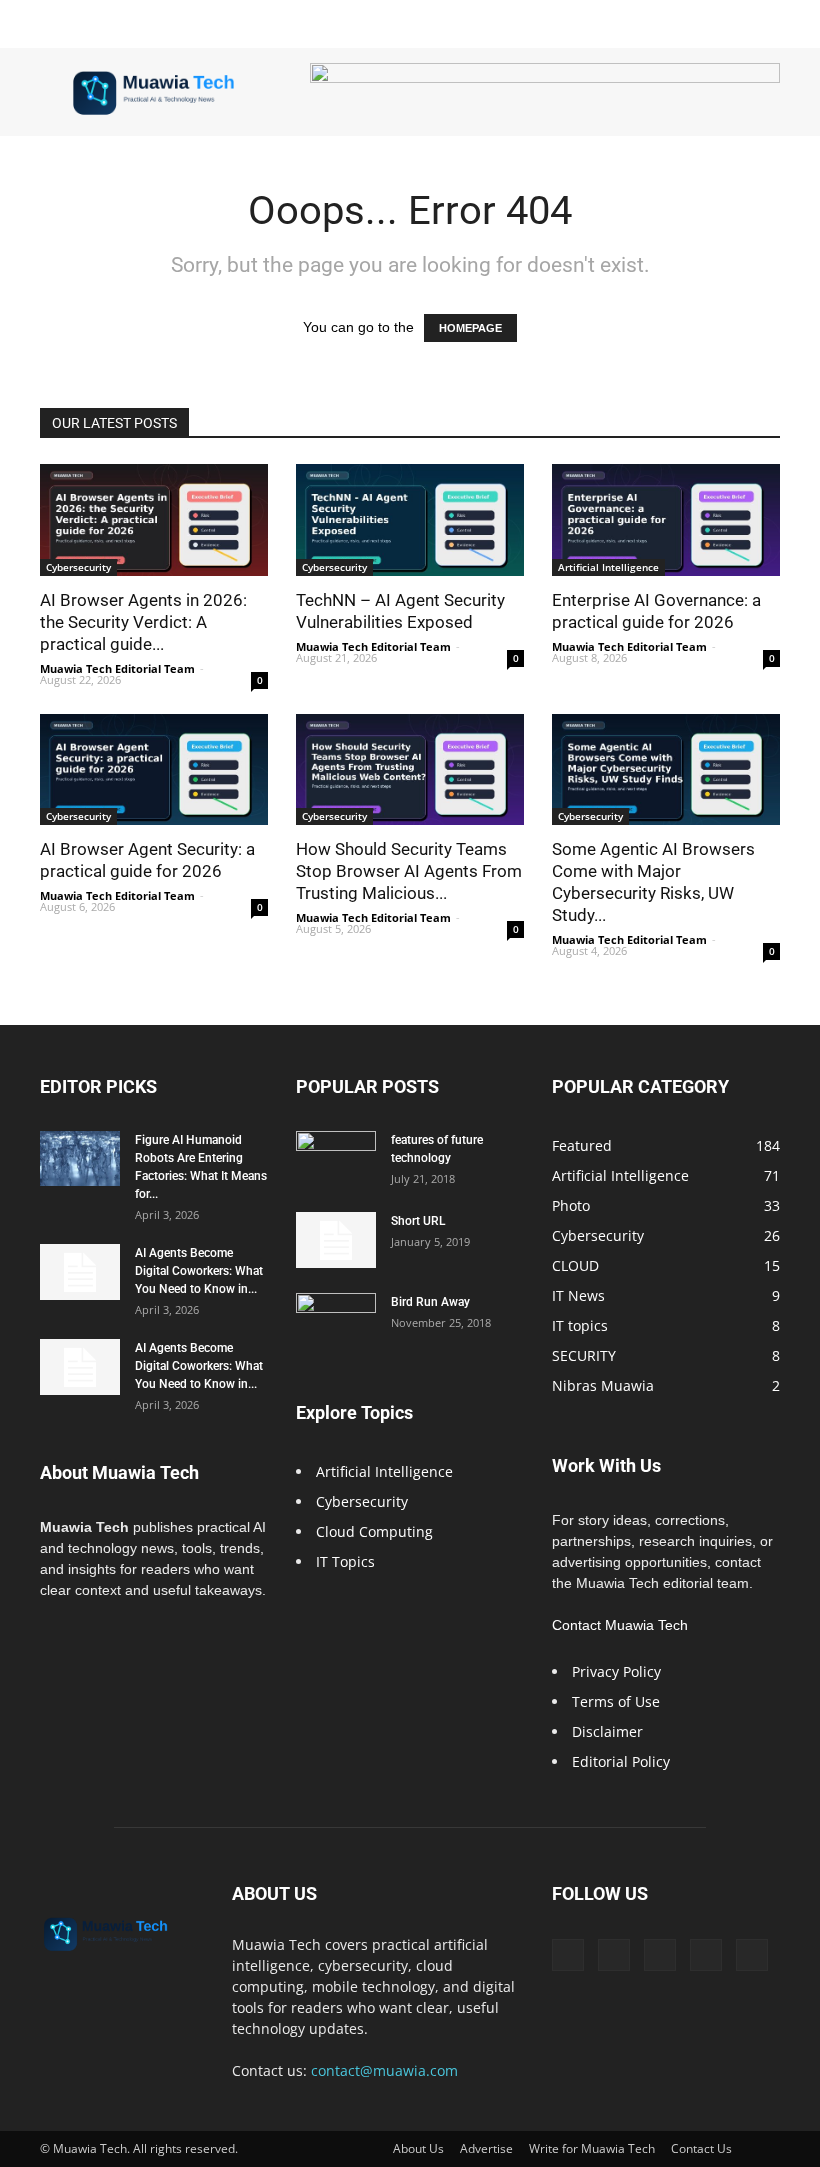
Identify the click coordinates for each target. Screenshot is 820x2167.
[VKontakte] (706, 1955)
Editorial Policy (621, 1761)
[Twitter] (614, 1955)
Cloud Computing (374, 1531)
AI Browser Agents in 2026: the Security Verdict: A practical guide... (143, 622)
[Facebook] (568, 1955)
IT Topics (345, 1561)
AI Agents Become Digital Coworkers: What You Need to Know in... (199, 1271)
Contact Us (701, 2148)
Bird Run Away (430, 1302)
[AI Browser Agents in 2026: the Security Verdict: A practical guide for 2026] (154, 520)
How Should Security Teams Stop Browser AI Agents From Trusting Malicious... (409, 871)
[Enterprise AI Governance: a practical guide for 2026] (666, 520)
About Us (418, 2148)
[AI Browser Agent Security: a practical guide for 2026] (154, 770)
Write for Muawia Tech (592, 2148)
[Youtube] (752, 1955)
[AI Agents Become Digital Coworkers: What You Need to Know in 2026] (80, 1272)
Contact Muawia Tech (620, 1625)
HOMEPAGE (470, 328)
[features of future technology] (336, 1159)
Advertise (486, 2148)
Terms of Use (616, 1701)
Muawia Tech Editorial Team (117, 668)
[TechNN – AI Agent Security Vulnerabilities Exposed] (410, 520)
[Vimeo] (660, 1955)
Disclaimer (607, 1731)
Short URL (418, 1221)
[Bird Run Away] (336, 1321)
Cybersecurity (78, 567)
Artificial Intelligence (608, 567)
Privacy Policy (616, 1671)
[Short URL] (336, 1240)
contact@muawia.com (384, 2070)
